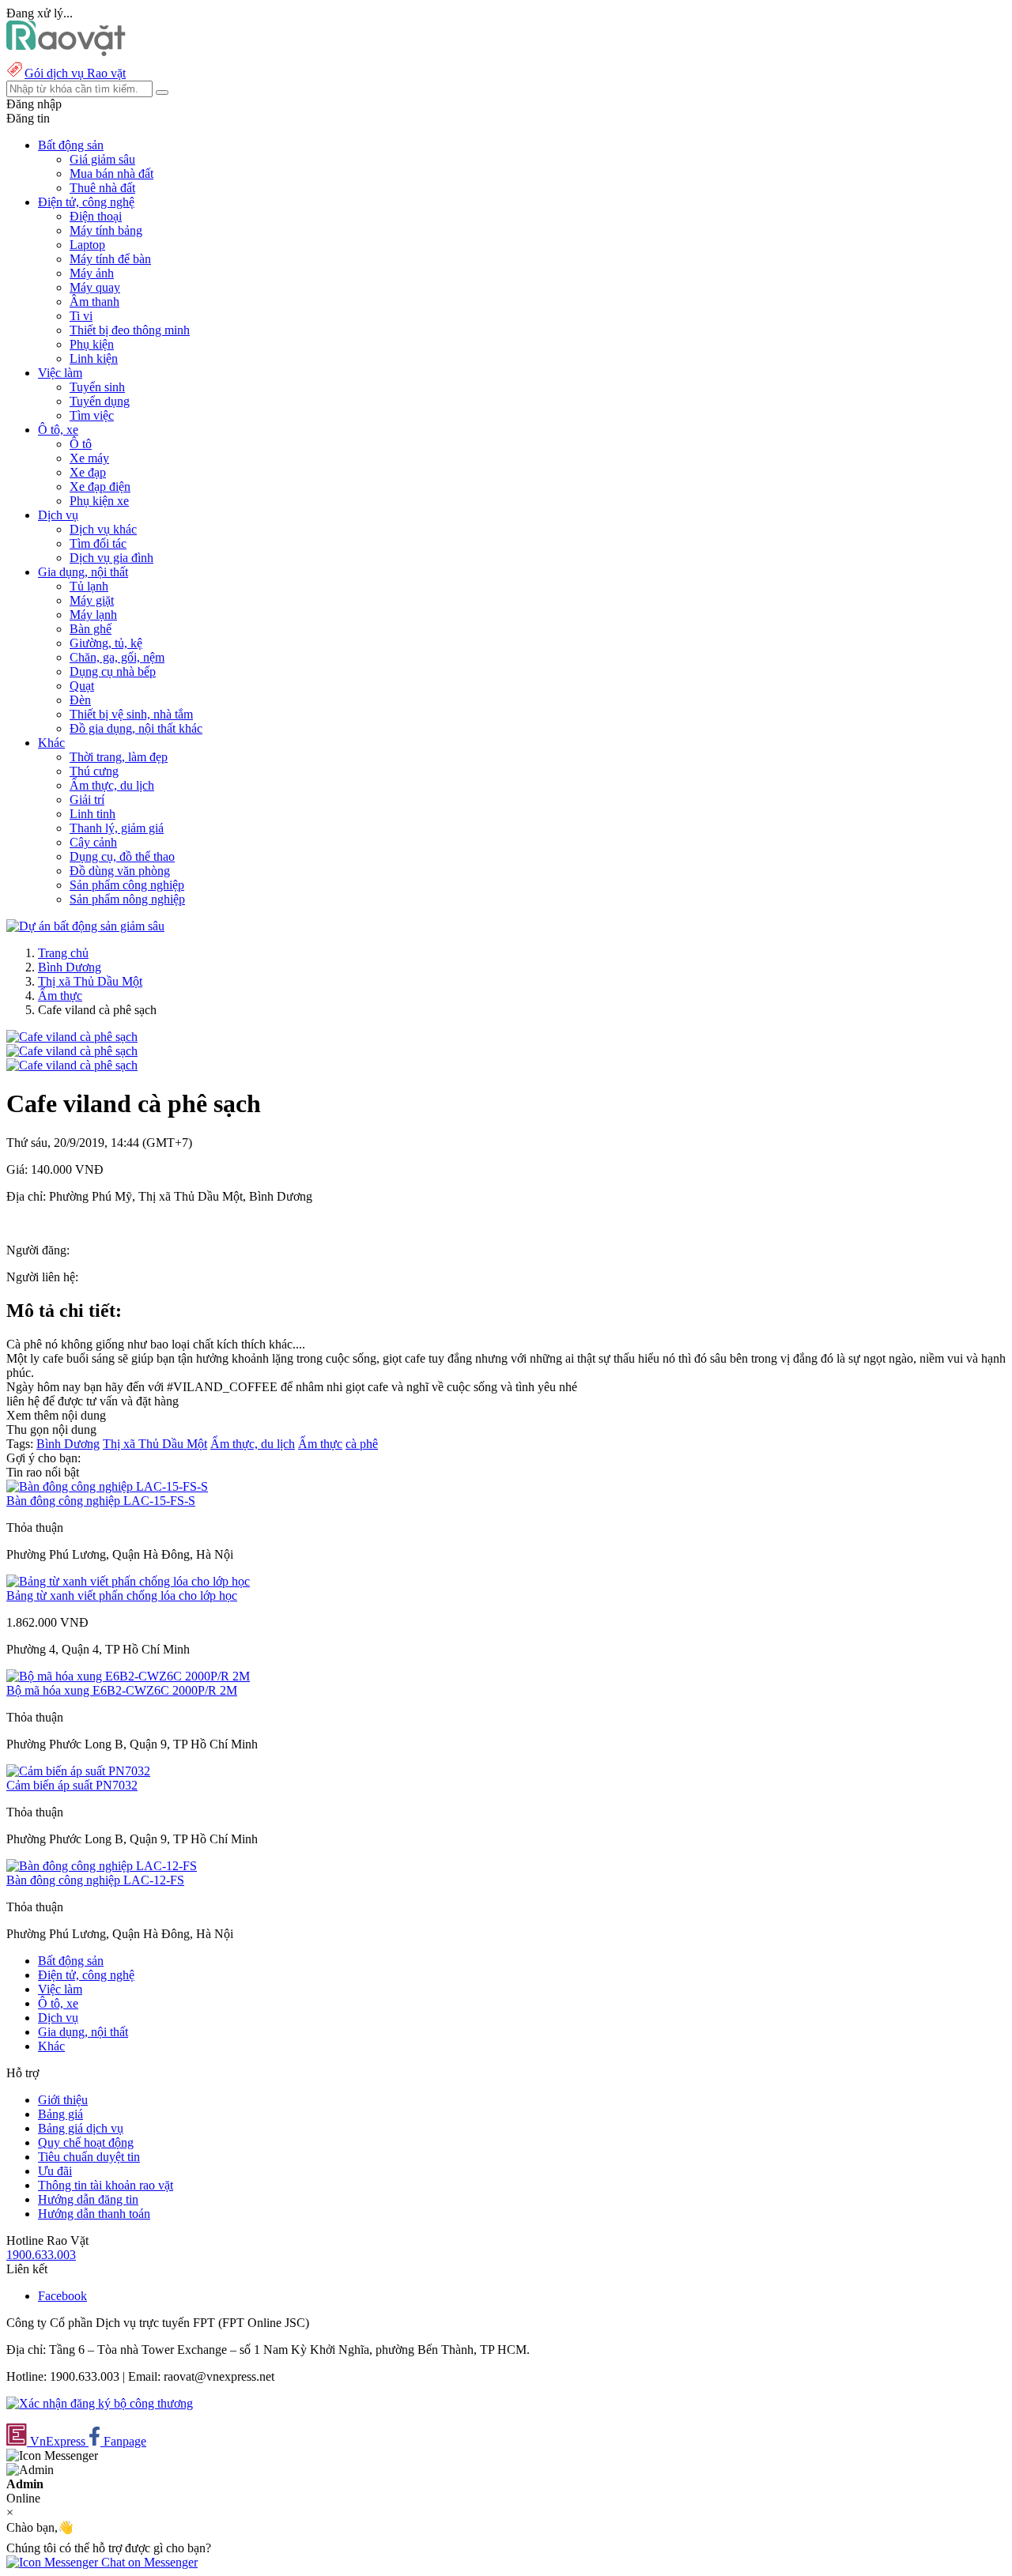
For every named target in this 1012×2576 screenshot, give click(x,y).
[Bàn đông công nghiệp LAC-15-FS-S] (107, 1486)
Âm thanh (94, 302)
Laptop (87, 245)
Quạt (82, 686)
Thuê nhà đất (102, 188)
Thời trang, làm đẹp (119, 757)
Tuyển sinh (97, 387)
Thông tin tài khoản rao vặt (106, 2185)
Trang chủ (63, 953)
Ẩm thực (60, 996)
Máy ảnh (92, 273)
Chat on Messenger (148, 2562)
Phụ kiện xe (99, 501)
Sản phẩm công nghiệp (127, 885)
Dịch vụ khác (103, 529)
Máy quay (95, 287)
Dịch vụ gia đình (111, 558)
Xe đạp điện (100, 487)
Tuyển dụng (100, 401)
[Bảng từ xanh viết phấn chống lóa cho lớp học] (128, 1581)
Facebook (62, 2296)
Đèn (80, 700)
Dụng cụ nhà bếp (113, 671)
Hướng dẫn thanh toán (94, 2214)
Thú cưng (94, 771)
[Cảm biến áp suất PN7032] (78, 1771)
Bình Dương (70, 967)
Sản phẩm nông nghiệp (127, 899)
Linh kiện (94, 358)
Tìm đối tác (98, 543)
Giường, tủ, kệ (106, 643)
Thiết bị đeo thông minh (130, 330)
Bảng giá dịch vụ (81, 2128)
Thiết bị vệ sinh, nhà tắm (131, 714)
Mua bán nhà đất (111, 173)
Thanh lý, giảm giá (117, 828)
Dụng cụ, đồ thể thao (122, 856)
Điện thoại (96, 216)
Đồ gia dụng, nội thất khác (136, 728)
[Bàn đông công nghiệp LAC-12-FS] (102, 1866)
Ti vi (81, 316)
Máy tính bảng (106, 230)
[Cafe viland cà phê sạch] (72, 1037)
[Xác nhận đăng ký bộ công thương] (100, 2403)
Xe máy (89, 458)
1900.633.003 (41, 2255)
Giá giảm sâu (102, 159)
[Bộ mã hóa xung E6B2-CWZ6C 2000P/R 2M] (128, 1676)
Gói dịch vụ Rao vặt (75, 73)
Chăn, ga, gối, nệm (117, 657)
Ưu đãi (55, 2171)
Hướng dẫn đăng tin (88, 2199)
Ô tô (81, 444)
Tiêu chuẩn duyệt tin (89, 2157)
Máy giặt (92, 600)
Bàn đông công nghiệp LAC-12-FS (95, 1880)
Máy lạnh (93, 615)
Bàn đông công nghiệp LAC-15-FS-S (101, 1501)
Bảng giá (60, 2114)
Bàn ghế (91, 629)
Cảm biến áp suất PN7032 (72, 1785)
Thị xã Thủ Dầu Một (90, 981)
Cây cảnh (93, 842)
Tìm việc (92, 415)
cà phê (362, 1444)
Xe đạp (88, 472)
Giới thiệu (63, 2100)
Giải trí (87, 800)
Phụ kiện (92, 344)
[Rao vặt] (66, 52)
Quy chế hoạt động (86, 2142)
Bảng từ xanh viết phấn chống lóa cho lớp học (122, 1595)
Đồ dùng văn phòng (120, 871)
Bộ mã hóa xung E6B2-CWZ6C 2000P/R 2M (122, 1690)
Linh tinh (93, 814)
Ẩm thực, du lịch (112, 785)
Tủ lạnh (89, 586)
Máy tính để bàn (110, 259)
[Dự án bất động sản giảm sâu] (85, 926)
